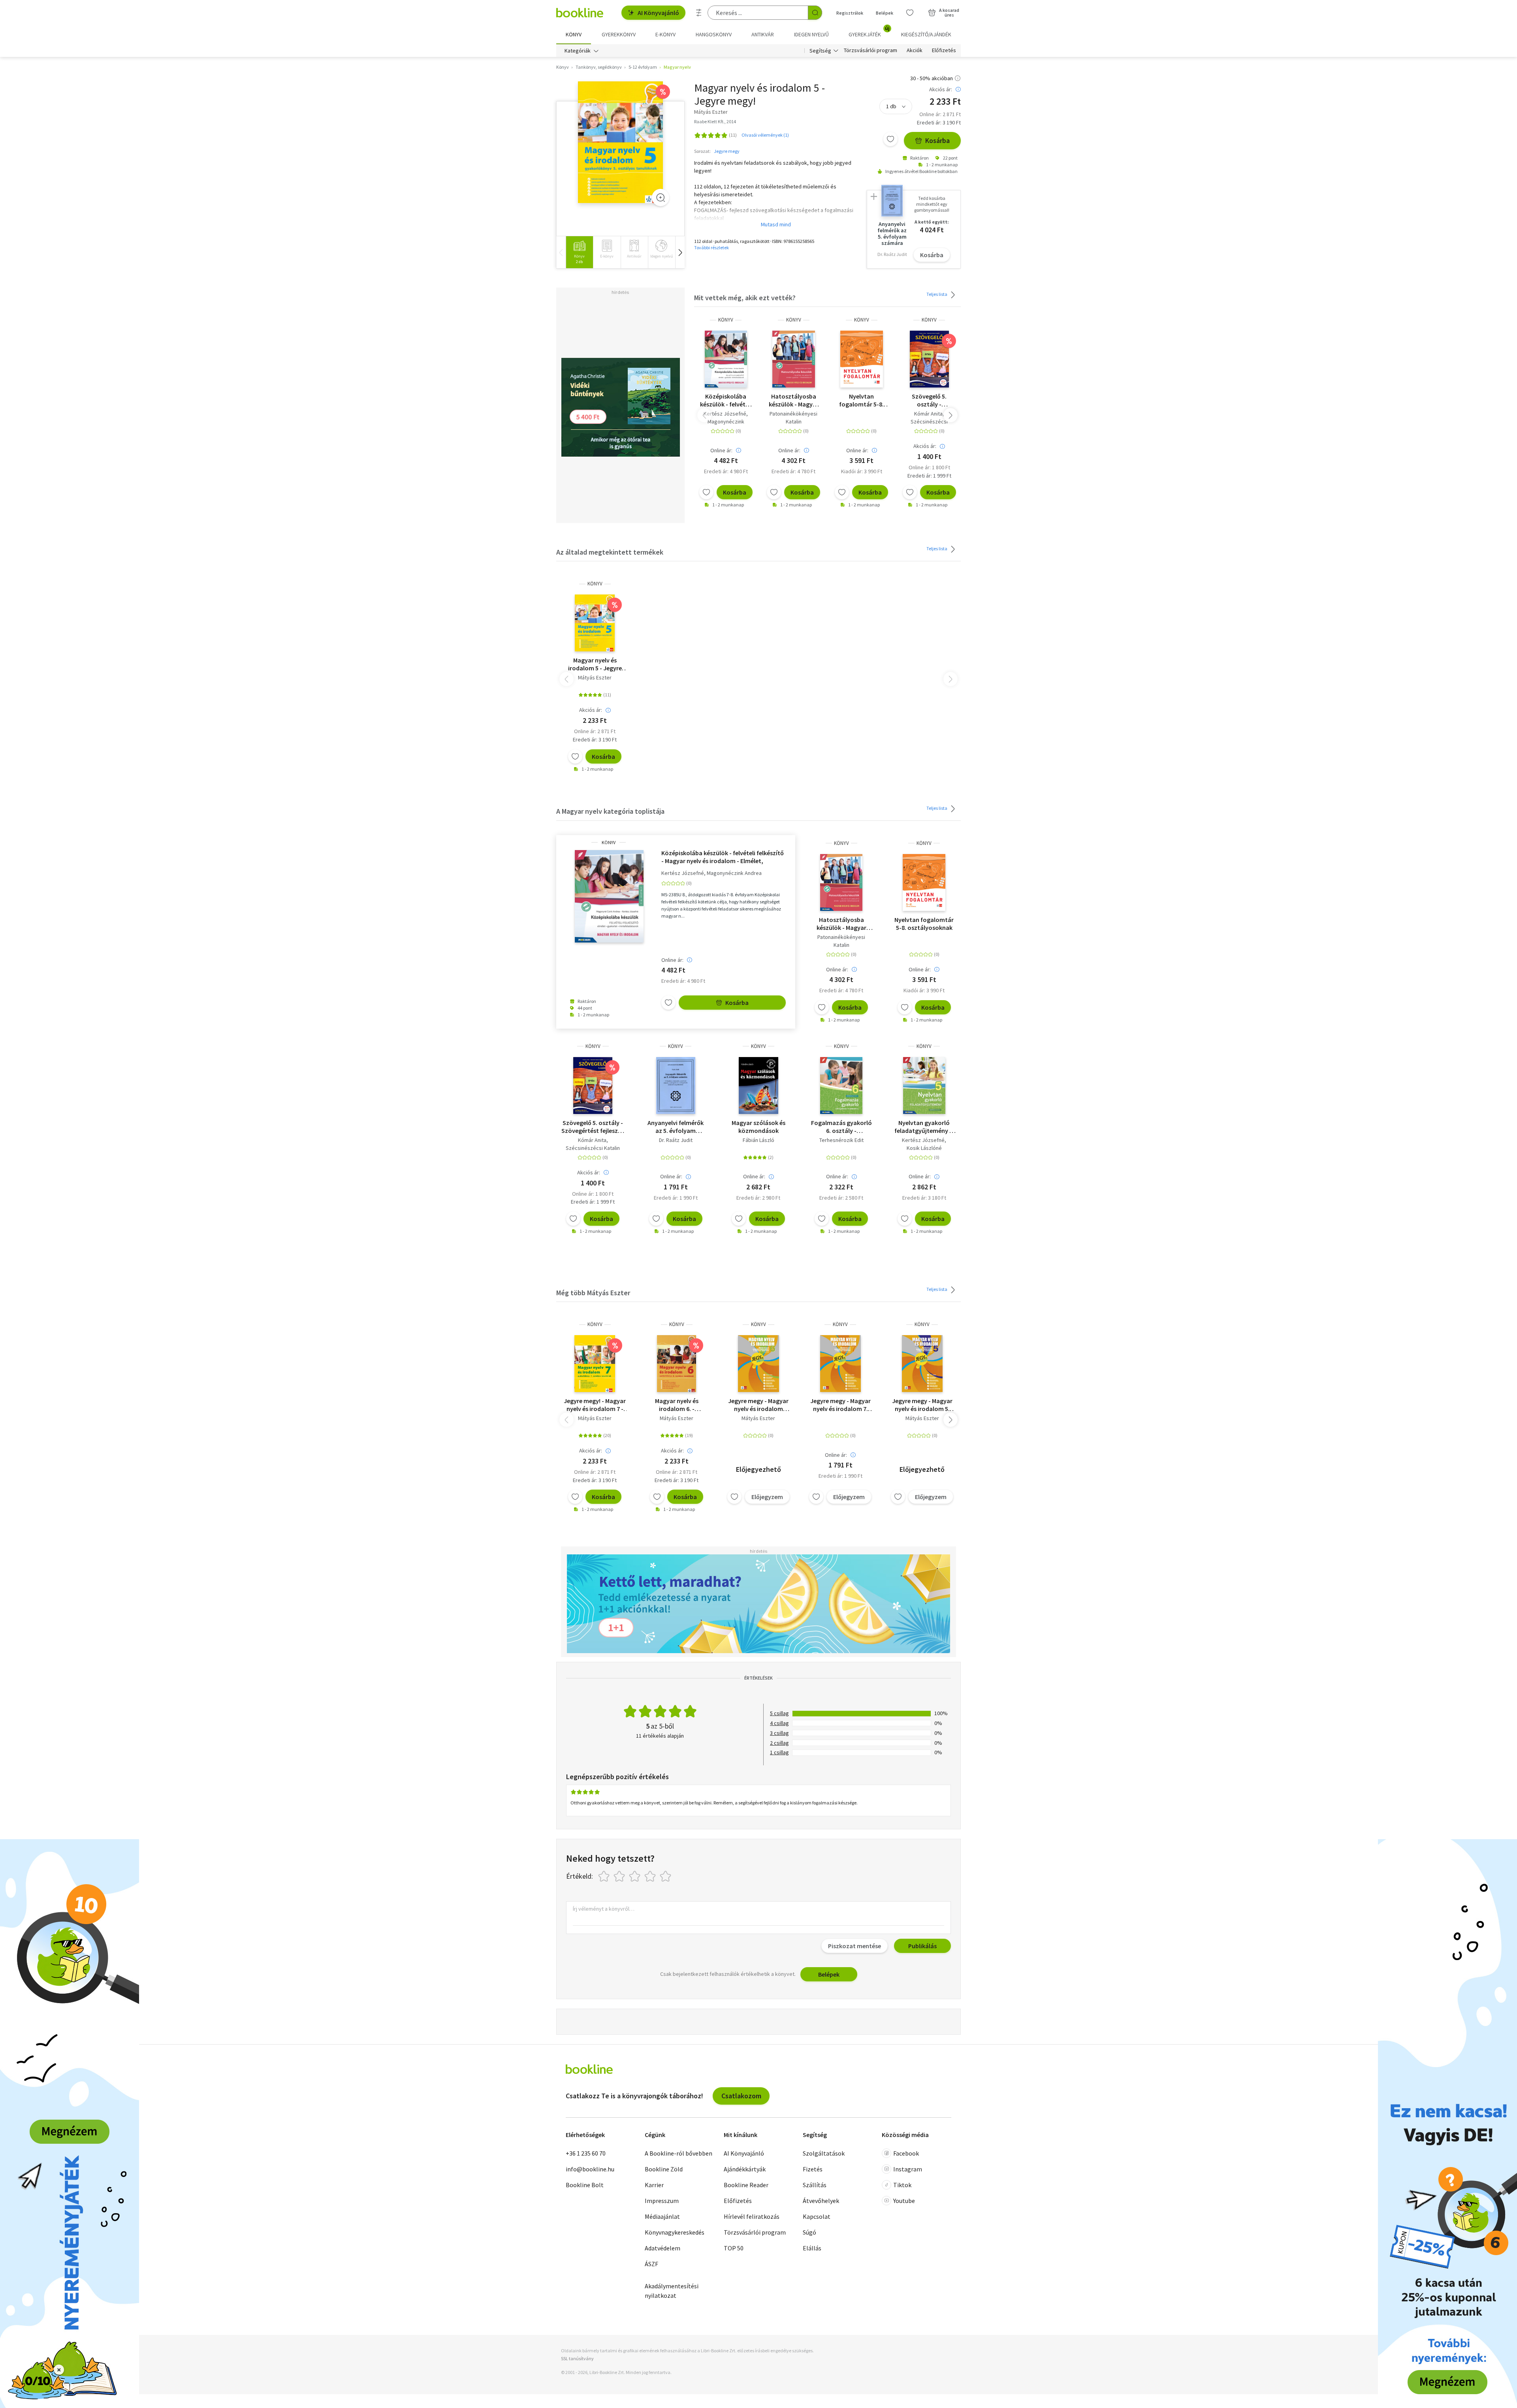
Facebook (906, 2153)
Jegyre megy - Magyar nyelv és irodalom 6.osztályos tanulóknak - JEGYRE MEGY (758, 1405)
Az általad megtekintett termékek (610, 552)
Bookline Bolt (585, 2185)
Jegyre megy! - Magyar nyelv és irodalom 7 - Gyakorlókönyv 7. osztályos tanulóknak (595, 1405)
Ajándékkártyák (745, 2169)
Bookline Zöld (664, 2169)
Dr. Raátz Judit (676, 1140)
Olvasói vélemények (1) (765, 135)
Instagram (908, 2169)
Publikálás (922, 1946)
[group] (579, 252)
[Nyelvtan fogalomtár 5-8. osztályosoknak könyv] (862, 359)
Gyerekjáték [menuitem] (869, 32)
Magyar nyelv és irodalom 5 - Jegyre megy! (595, 664)
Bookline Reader (746, 2185)
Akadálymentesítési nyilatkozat (672, 2291)
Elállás (812, 2248)
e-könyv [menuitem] (665, 34)
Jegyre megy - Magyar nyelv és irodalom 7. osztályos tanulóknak (840, 1405)
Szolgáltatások (824, 2153)
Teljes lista (937, 294)
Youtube (904, 2201)
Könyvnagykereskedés (675, 2232)
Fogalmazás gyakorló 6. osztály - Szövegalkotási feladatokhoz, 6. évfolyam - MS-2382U (841, 1127)
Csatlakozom (741, 2096)
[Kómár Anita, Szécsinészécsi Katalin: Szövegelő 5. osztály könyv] (929, 359)
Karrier (654, 2185)
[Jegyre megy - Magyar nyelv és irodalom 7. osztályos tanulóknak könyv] (840, 1364)
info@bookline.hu (590, 2169)
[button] (680, 252)
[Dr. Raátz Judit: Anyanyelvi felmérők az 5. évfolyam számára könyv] (676, 1085)
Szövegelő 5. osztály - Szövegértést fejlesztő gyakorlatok (929, 400)
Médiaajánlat (662, 2216)
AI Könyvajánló (658, 13)
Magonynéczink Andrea (734, 873)
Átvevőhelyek (821, 2201)
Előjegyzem (767, 1497)
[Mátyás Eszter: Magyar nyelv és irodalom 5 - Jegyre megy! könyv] (620, 142)
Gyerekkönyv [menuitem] (619, 34)
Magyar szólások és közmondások (758, 1127)
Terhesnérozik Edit (841, 1140)
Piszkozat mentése (854, 1946)
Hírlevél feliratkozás (752, 2216)
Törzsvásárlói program (870, 51)
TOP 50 (734, 2248)
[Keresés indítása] (815, 13)
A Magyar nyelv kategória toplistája (610, 811)
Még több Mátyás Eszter (593, 1293)
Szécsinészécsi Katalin (593, 1148)
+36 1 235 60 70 (586, 2153)
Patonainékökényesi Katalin (793, 418)
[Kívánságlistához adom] (890, 139)
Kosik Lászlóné (924, 1148)
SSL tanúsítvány (577, 2358)
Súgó (809, 2232)
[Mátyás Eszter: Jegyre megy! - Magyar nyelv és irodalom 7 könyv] (595, 1364)
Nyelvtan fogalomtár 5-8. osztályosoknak (862, 400)
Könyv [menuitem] (574, 34)
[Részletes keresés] (699, 13)
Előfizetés (944, 51)
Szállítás (815, 2185)
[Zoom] (661, 198)
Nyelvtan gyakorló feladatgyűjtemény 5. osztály (924, 1127)
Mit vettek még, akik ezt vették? (745, 298)
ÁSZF (651, 2264)
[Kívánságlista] (910, 13)
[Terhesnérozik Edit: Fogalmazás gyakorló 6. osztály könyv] (841, 1085)
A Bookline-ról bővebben (679, 2153)
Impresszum (662, 2201)
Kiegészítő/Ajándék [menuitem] (926, 34)
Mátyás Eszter (595, 677)
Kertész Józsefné (725, 414)
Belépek (885, 13)
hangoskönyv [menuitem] (714, 34)
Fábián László (758, 1140)
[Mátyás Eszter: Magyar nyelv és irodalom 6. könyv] (677, 1364)
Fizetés (813, 2169)
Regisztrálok (850, 13)
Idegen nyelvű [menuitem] (811, 34)
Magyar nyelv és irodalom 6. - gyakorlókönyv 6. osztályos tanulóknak (677, 1405)
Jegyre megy (727, 151)
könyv (726, 320)
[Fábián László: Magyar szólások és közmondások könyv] (759, 1085)
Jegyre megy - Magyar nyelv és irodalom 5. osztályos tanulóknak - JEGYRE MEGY (922, 1405)
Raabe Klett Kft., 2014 (715, 121)
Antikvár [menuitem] (763, 34)
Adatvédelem (663, 2248)
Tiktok (902, 2185)
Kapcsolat (817, 2216)
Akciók (915, 51)
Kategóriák (578, 51)
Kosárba (937, 140)
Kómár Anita (928, 414)
